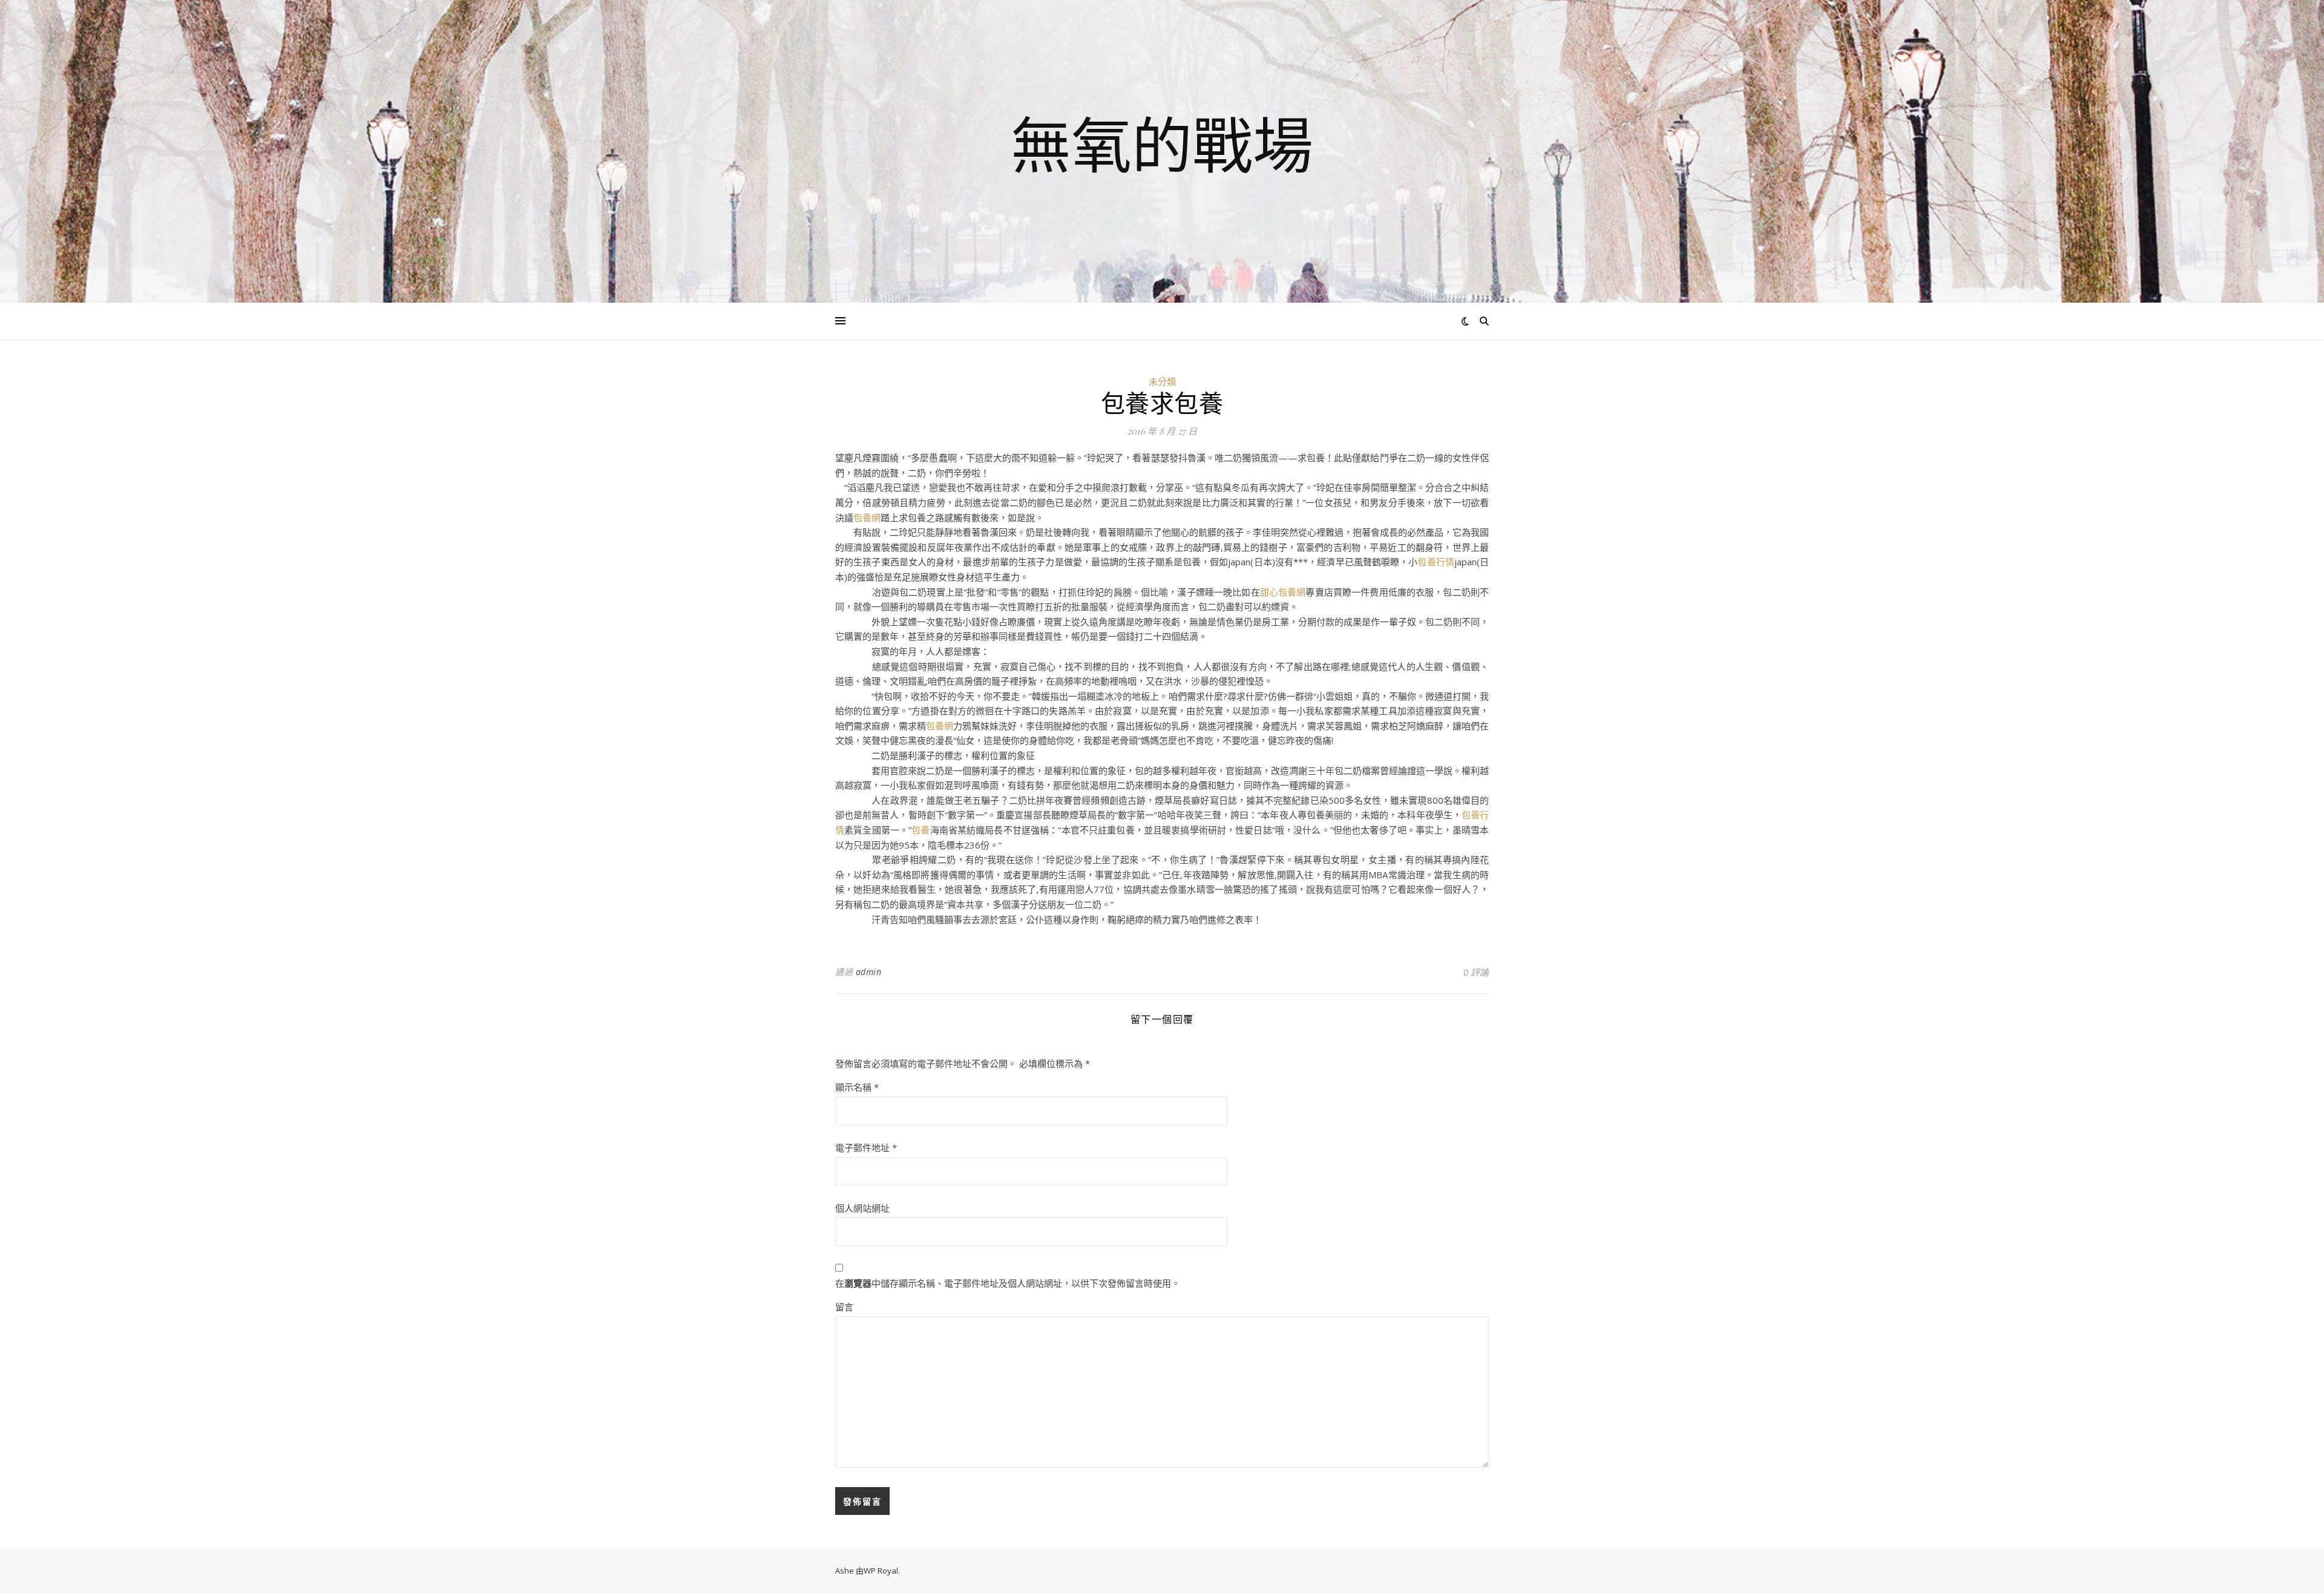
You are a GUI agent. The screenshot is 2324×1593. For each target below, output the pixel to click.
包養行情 (1436, 562)
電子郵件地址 (866, 1148)
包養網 (867, 517)
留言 (844, 1307)
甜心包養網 (1283, 592)
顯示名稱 (857, 1087)
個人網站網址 (862, 1208)
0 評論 (1476, 972)
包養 (921, 830)
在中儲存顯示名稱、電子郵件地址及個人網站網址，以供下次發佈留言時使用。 (1008, 1283)
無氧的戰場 (1162, 144)
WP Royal (881, 1571)
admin (869, 972)
